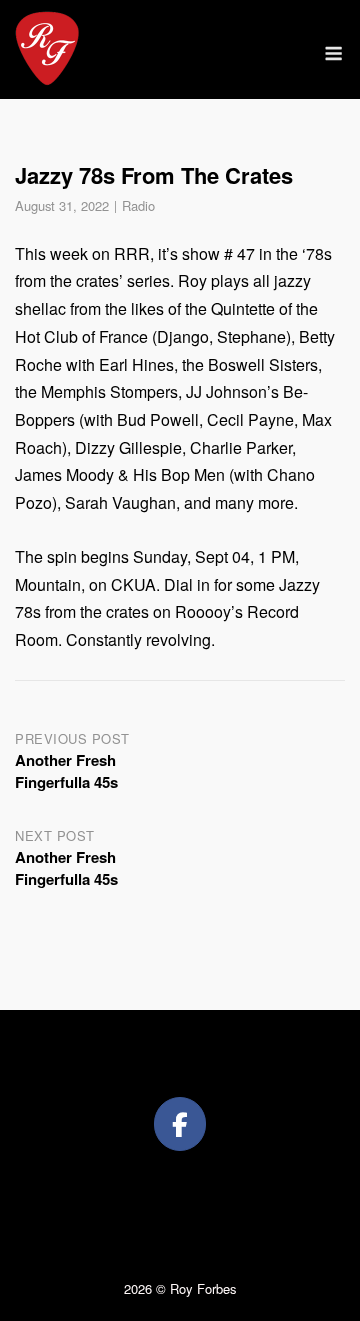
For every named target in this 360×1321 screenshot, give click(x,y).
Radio (138, 205)
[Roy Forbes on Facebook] (180, 1124)
